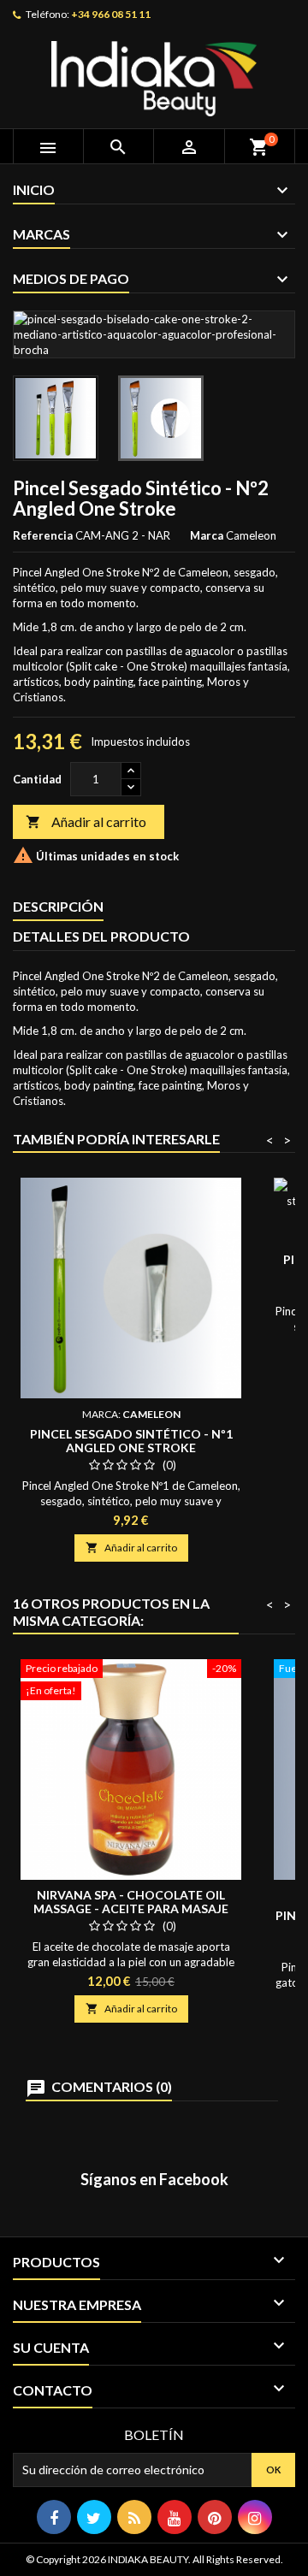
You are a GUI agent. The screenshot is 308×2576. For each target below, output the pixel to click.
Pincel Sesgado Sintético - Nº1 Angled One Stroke (131, 1441)
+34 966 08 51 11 (111, 14)
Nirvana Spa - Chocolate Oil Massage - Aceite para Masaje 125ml (131, 1908)
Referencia (43, 535)
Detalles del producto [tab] (101, 936)
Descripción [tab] (58, 906)
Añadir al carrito (86, 821)
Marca (207, 535)
